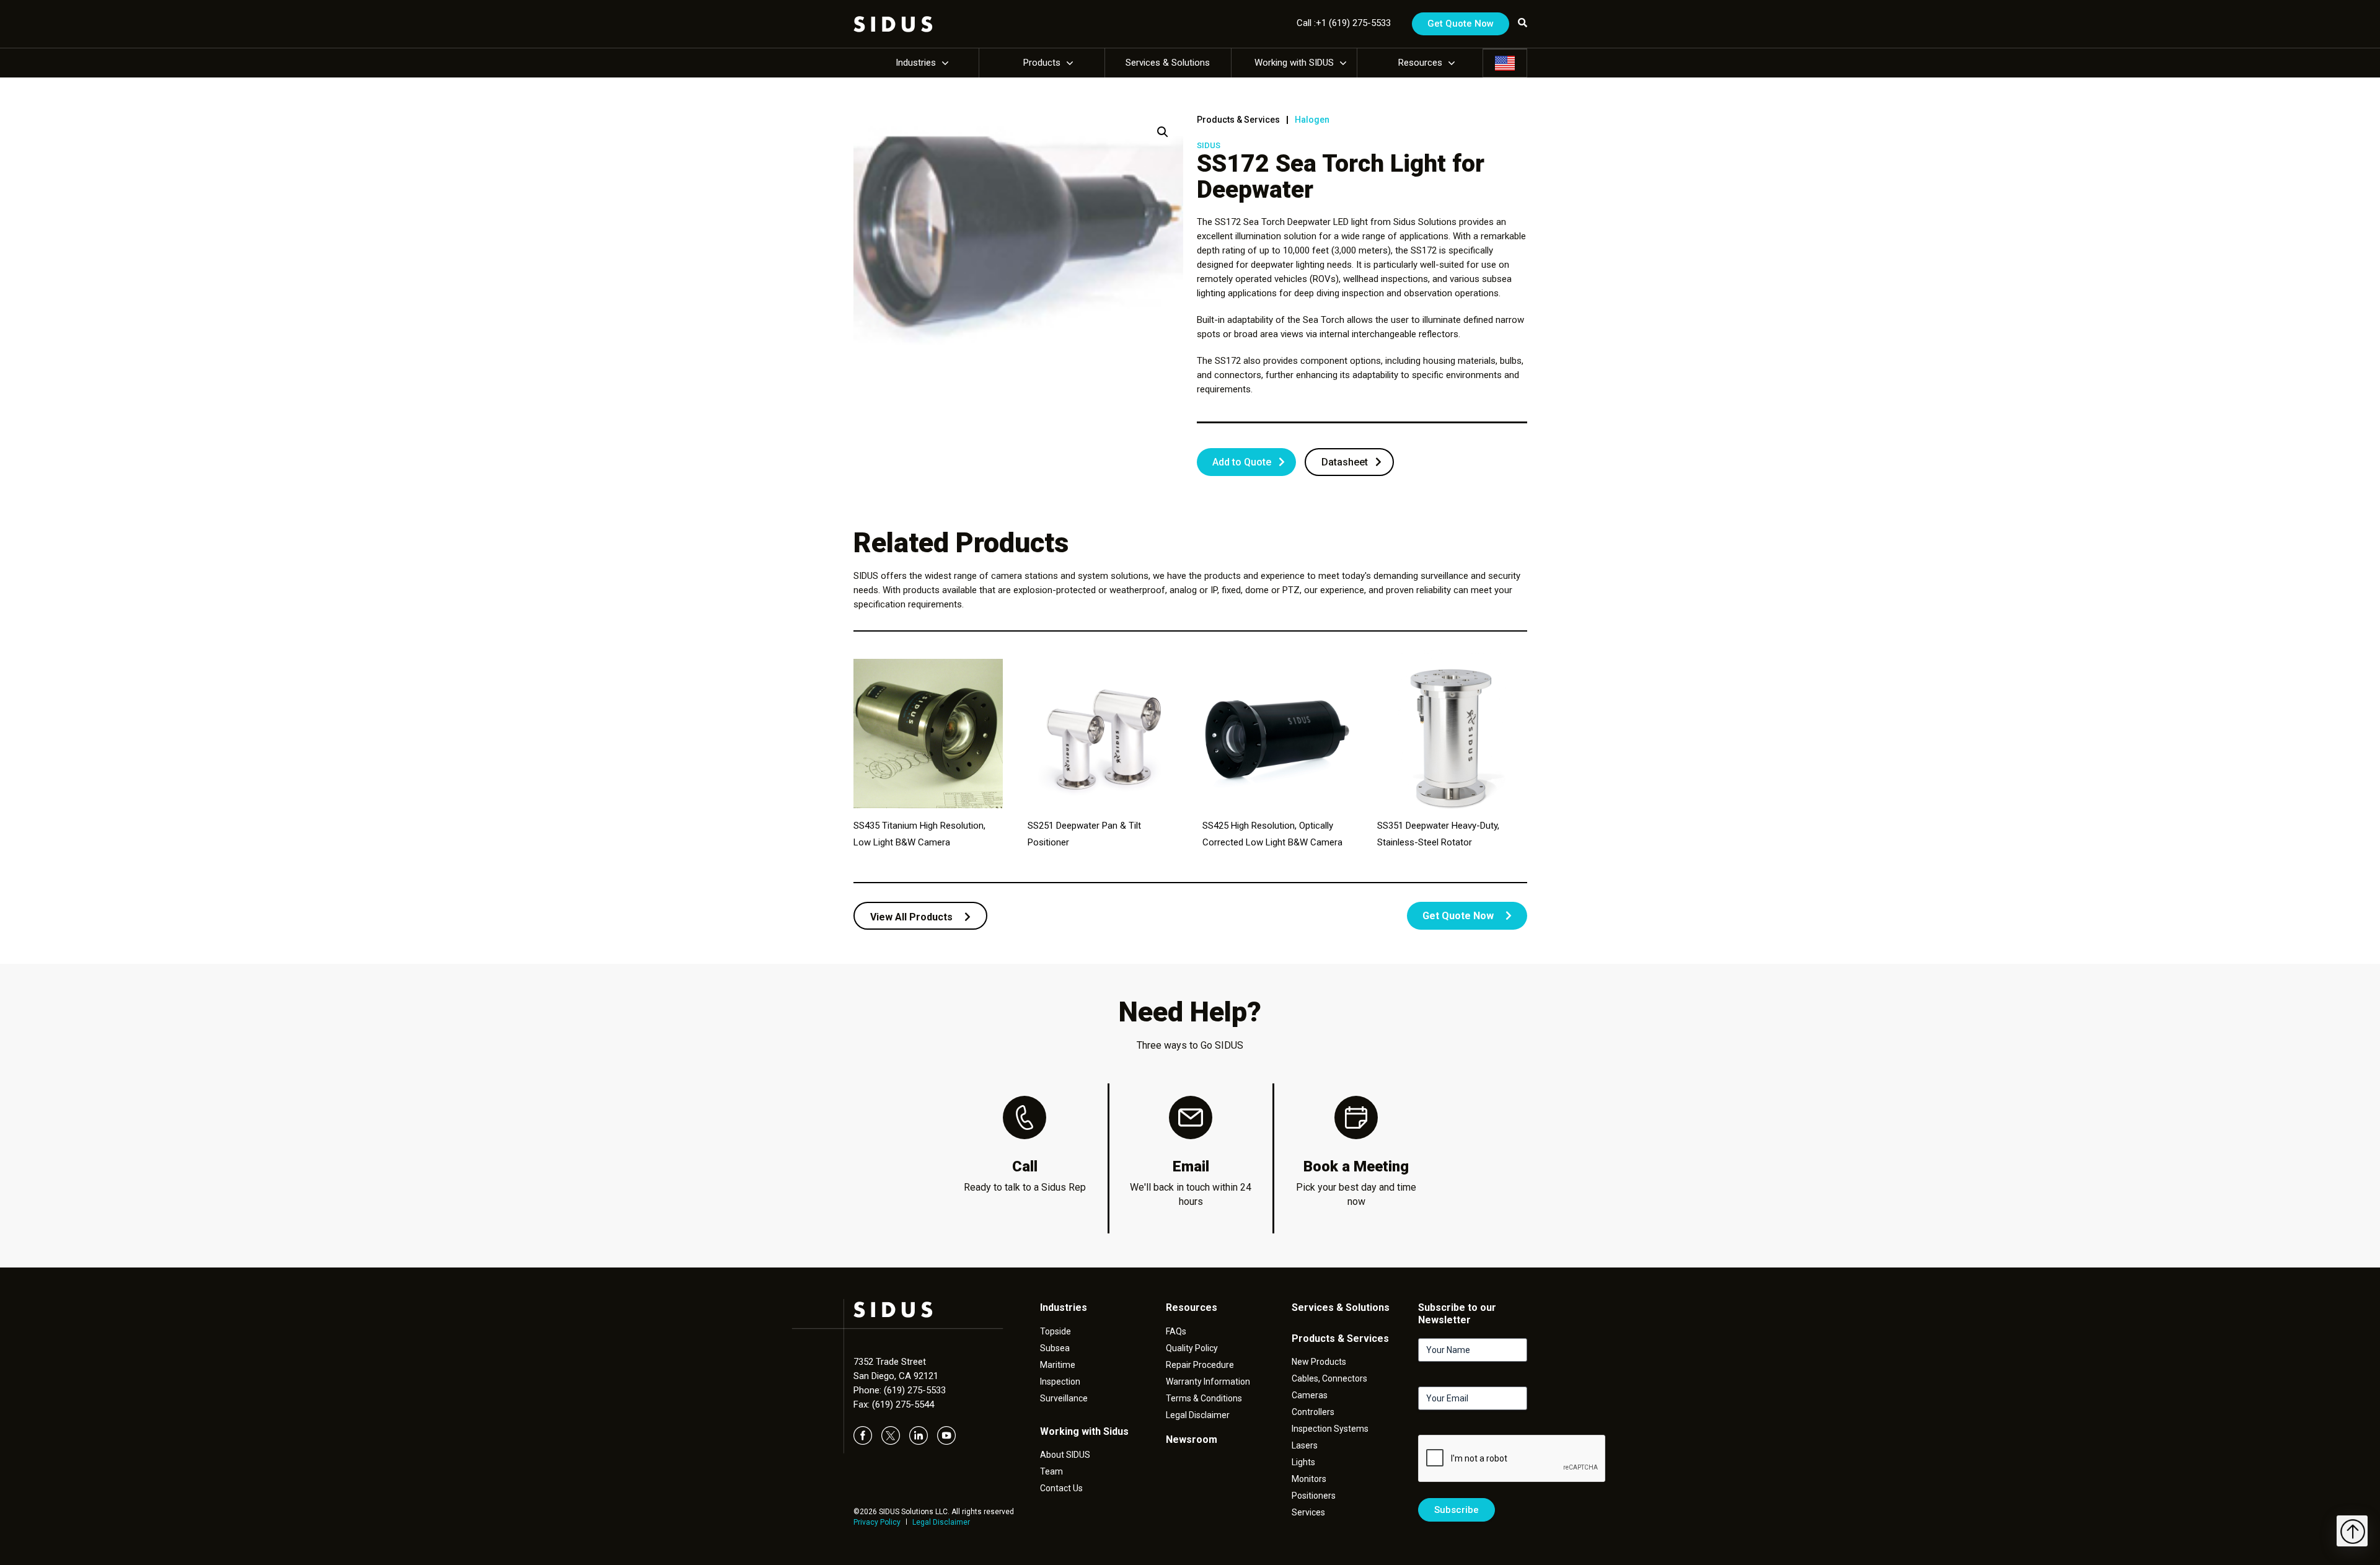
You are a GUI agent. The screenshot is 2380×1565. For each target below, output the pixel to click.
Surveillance (1064, 1398)
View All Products (913, 917)
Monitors (1309, 1479)
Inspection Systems (1330, 1429)
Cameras (1310, 1395)
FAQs (1176, 1331)
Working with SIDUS (1294, 63)
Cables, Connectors (1329, 1378)
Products (1042, 63)
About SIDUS (1065, 1455)
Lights (1303, 1462)
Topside (1056, 1331)
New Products (1319, 1362)
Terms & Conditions (1204, 1398)
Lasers (1305, 1445)
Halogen (1312, 120)
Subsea (1055, 1348)
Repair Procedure (1200, 1365)
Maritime (1058, 1365)
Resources (1420, 63)
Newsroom (1192, 1439)
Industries (916, 63)
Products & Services (1238, 120)
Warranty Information (1208, 1382)
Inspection (1060, 1382)
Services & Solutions (1168, 63)
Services (1308, 1512)
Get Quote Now (1461, 24)
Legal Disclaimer (941, 1522)
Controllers (1313, 1412)
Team (1051, 1471)
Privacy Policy (877, 1522)
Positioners (1314, 1496)
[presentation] (1512, 1459)
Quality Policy (1192, 1348)
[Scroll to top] (2352, 1531)
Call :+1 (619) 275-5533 (1344, 23)
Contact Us (1061, 1488)
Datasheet (1345, 462)
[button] (1163, 132)
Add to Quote (1242, 462)
